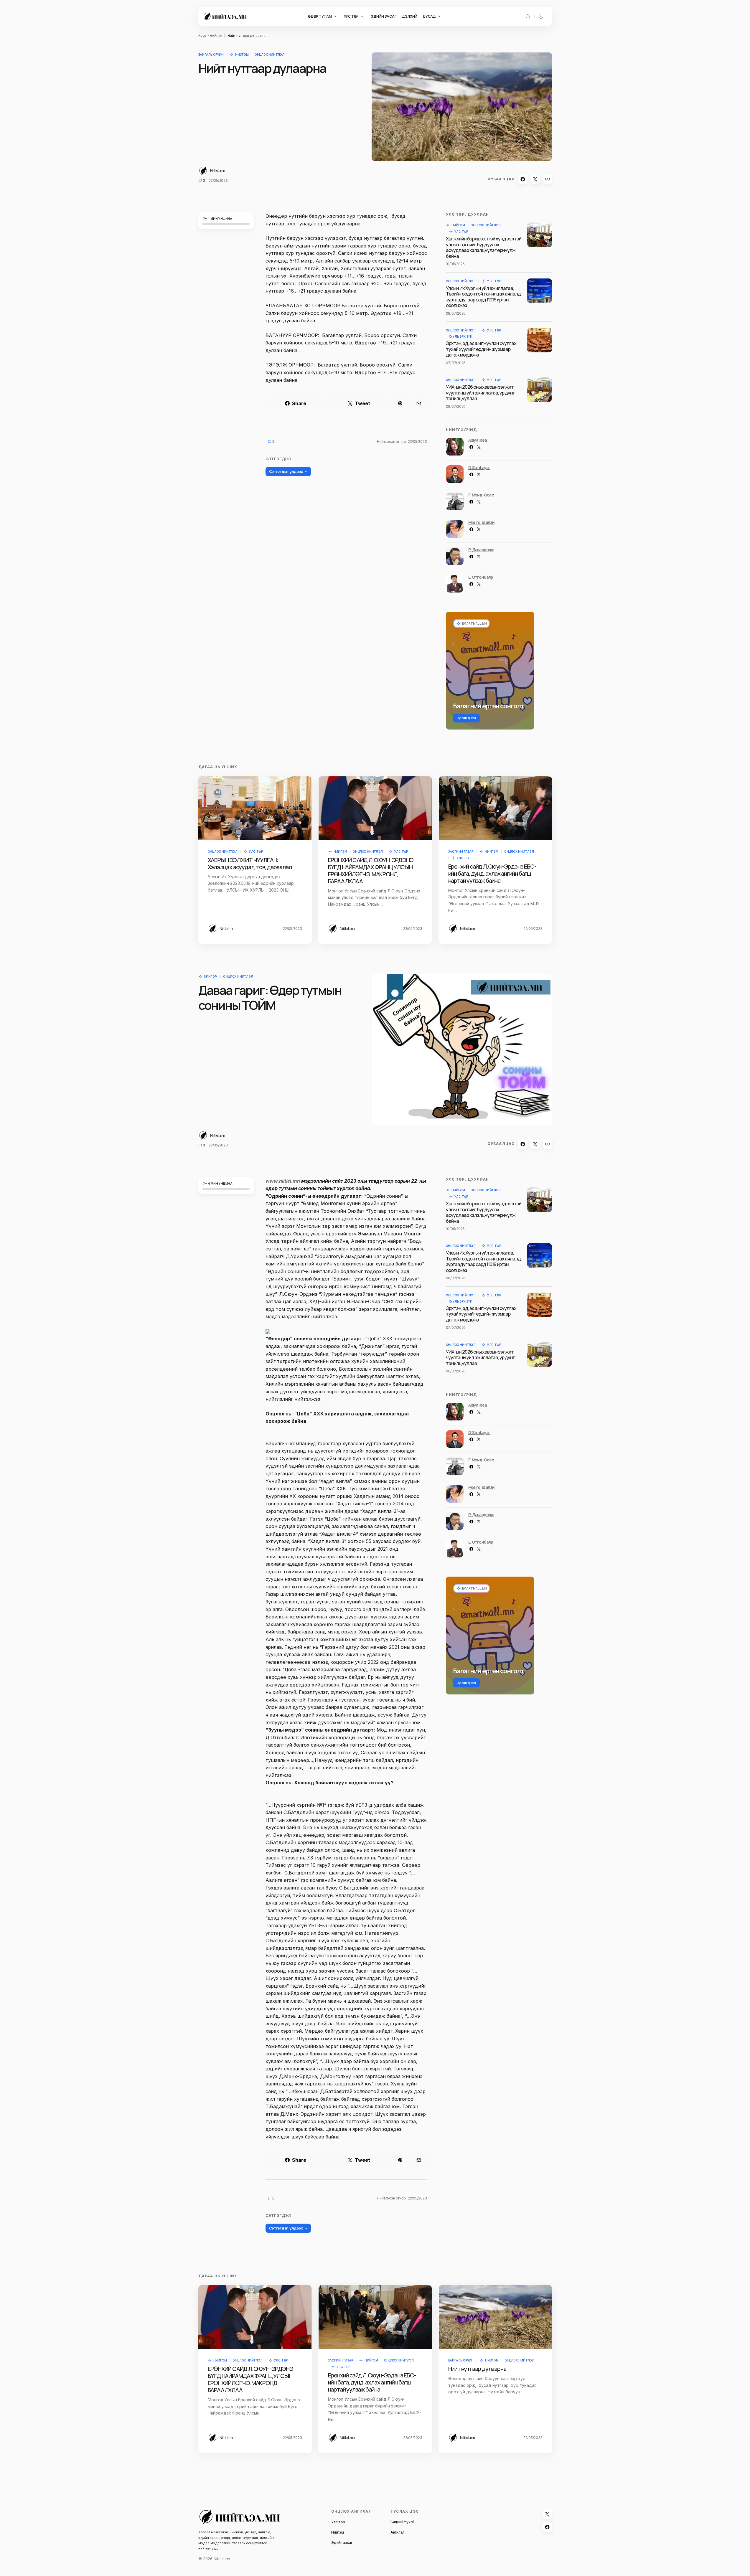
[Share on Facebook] (523, 179)
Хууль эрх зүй (461, 336)
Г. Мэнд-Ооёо (481, 495)
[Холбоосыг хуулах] (548, 179)
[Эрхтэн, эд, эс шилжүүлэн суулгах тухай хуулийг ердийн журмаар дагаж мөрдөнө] (540, 340)
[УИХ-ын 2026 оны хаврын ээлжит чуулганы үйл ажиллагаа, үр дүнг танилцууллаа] (540, 390)
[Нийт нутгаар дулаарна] (495, 2383)
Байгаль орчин (211, 55)
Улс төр (461, 232)
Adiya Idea (478, 440)
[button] (528, 16)
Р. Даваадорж (481, 550)
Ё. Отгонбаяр (481, 577)
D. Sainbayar (479, 467)
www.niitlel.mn (283, 1181)
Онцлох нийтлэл (269, 55)
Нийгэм (216, 36)
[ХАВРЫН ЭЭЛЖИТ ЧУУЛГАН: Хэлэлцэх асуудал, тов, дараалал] (255, 808)
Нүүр (202, 36)
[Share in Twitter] (535, 179)
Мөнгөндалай (482, 522)
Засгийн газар (461, 851)
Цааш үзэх (467, 718)
